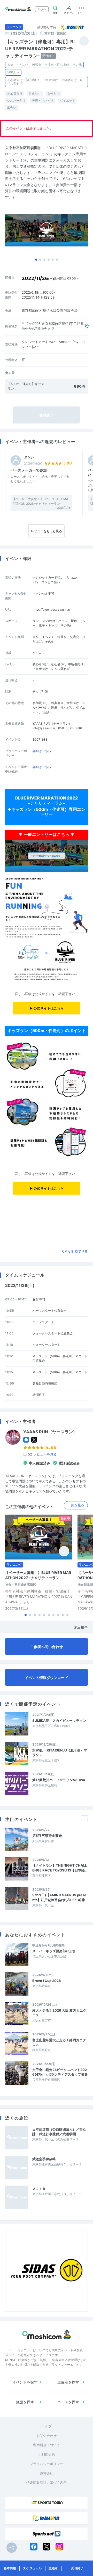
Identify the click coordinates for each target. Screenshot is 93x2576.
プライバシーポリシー (47, 2464)
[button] (36, 260)
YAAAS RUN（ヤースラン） (50, 1432)
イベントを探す (25, 2382)
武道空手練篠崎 (44, 2159)
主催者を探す (68, 2382)
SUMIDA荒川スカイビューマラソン (59, 1721)
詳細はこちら (42, 751)
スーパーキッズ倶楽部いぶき (54, 1951)
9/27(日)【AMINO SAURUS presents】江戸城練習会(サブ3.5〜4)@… (60, 1897)
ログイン (69, 13)
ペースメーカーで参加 (29, 470)
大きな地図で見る (74, 1251)
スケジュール (32, 2568)
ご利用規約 (47, 2454)
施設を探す (25, 2402)
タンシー (31, 457)
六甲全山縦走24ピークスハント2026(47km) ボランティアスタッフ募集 (60, 2072)
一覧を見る (76, 1505)
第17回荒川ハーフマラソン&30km (59, 1780)
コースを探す (68, 2402)
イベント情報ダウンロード (47, 1678)
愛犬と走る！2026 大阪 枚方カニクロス (59, 2013)
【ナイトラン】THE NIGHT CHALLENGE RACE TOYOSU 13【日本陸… (60, 1868)
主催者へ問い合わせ (47, 1647)
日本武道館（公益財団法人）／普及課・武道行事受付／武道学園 (59, 2132)
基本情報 (10, 2568)
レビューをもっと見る (47, 531)
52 (42, 1454)
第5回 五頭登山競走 (47, 1836)
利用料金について (47, 2445)
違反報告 (81, 1627)
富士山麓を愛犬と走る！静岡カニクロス (59, 2042)
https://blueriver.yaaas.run (51, 609)
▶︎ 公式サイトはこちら (47, 1008)
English (42, 9)
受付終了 (77, 2568)
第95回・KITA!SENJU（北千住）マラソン (60, 1753)
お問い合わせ (47, 2436)
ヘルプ (47, 2426)
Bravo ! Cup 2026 (47, 1981)
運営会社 (47, 2473)
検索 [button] (55, 13)
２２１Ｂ (39, 2189)
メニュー (82, 13)
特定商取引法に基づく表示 (47, 2483)
